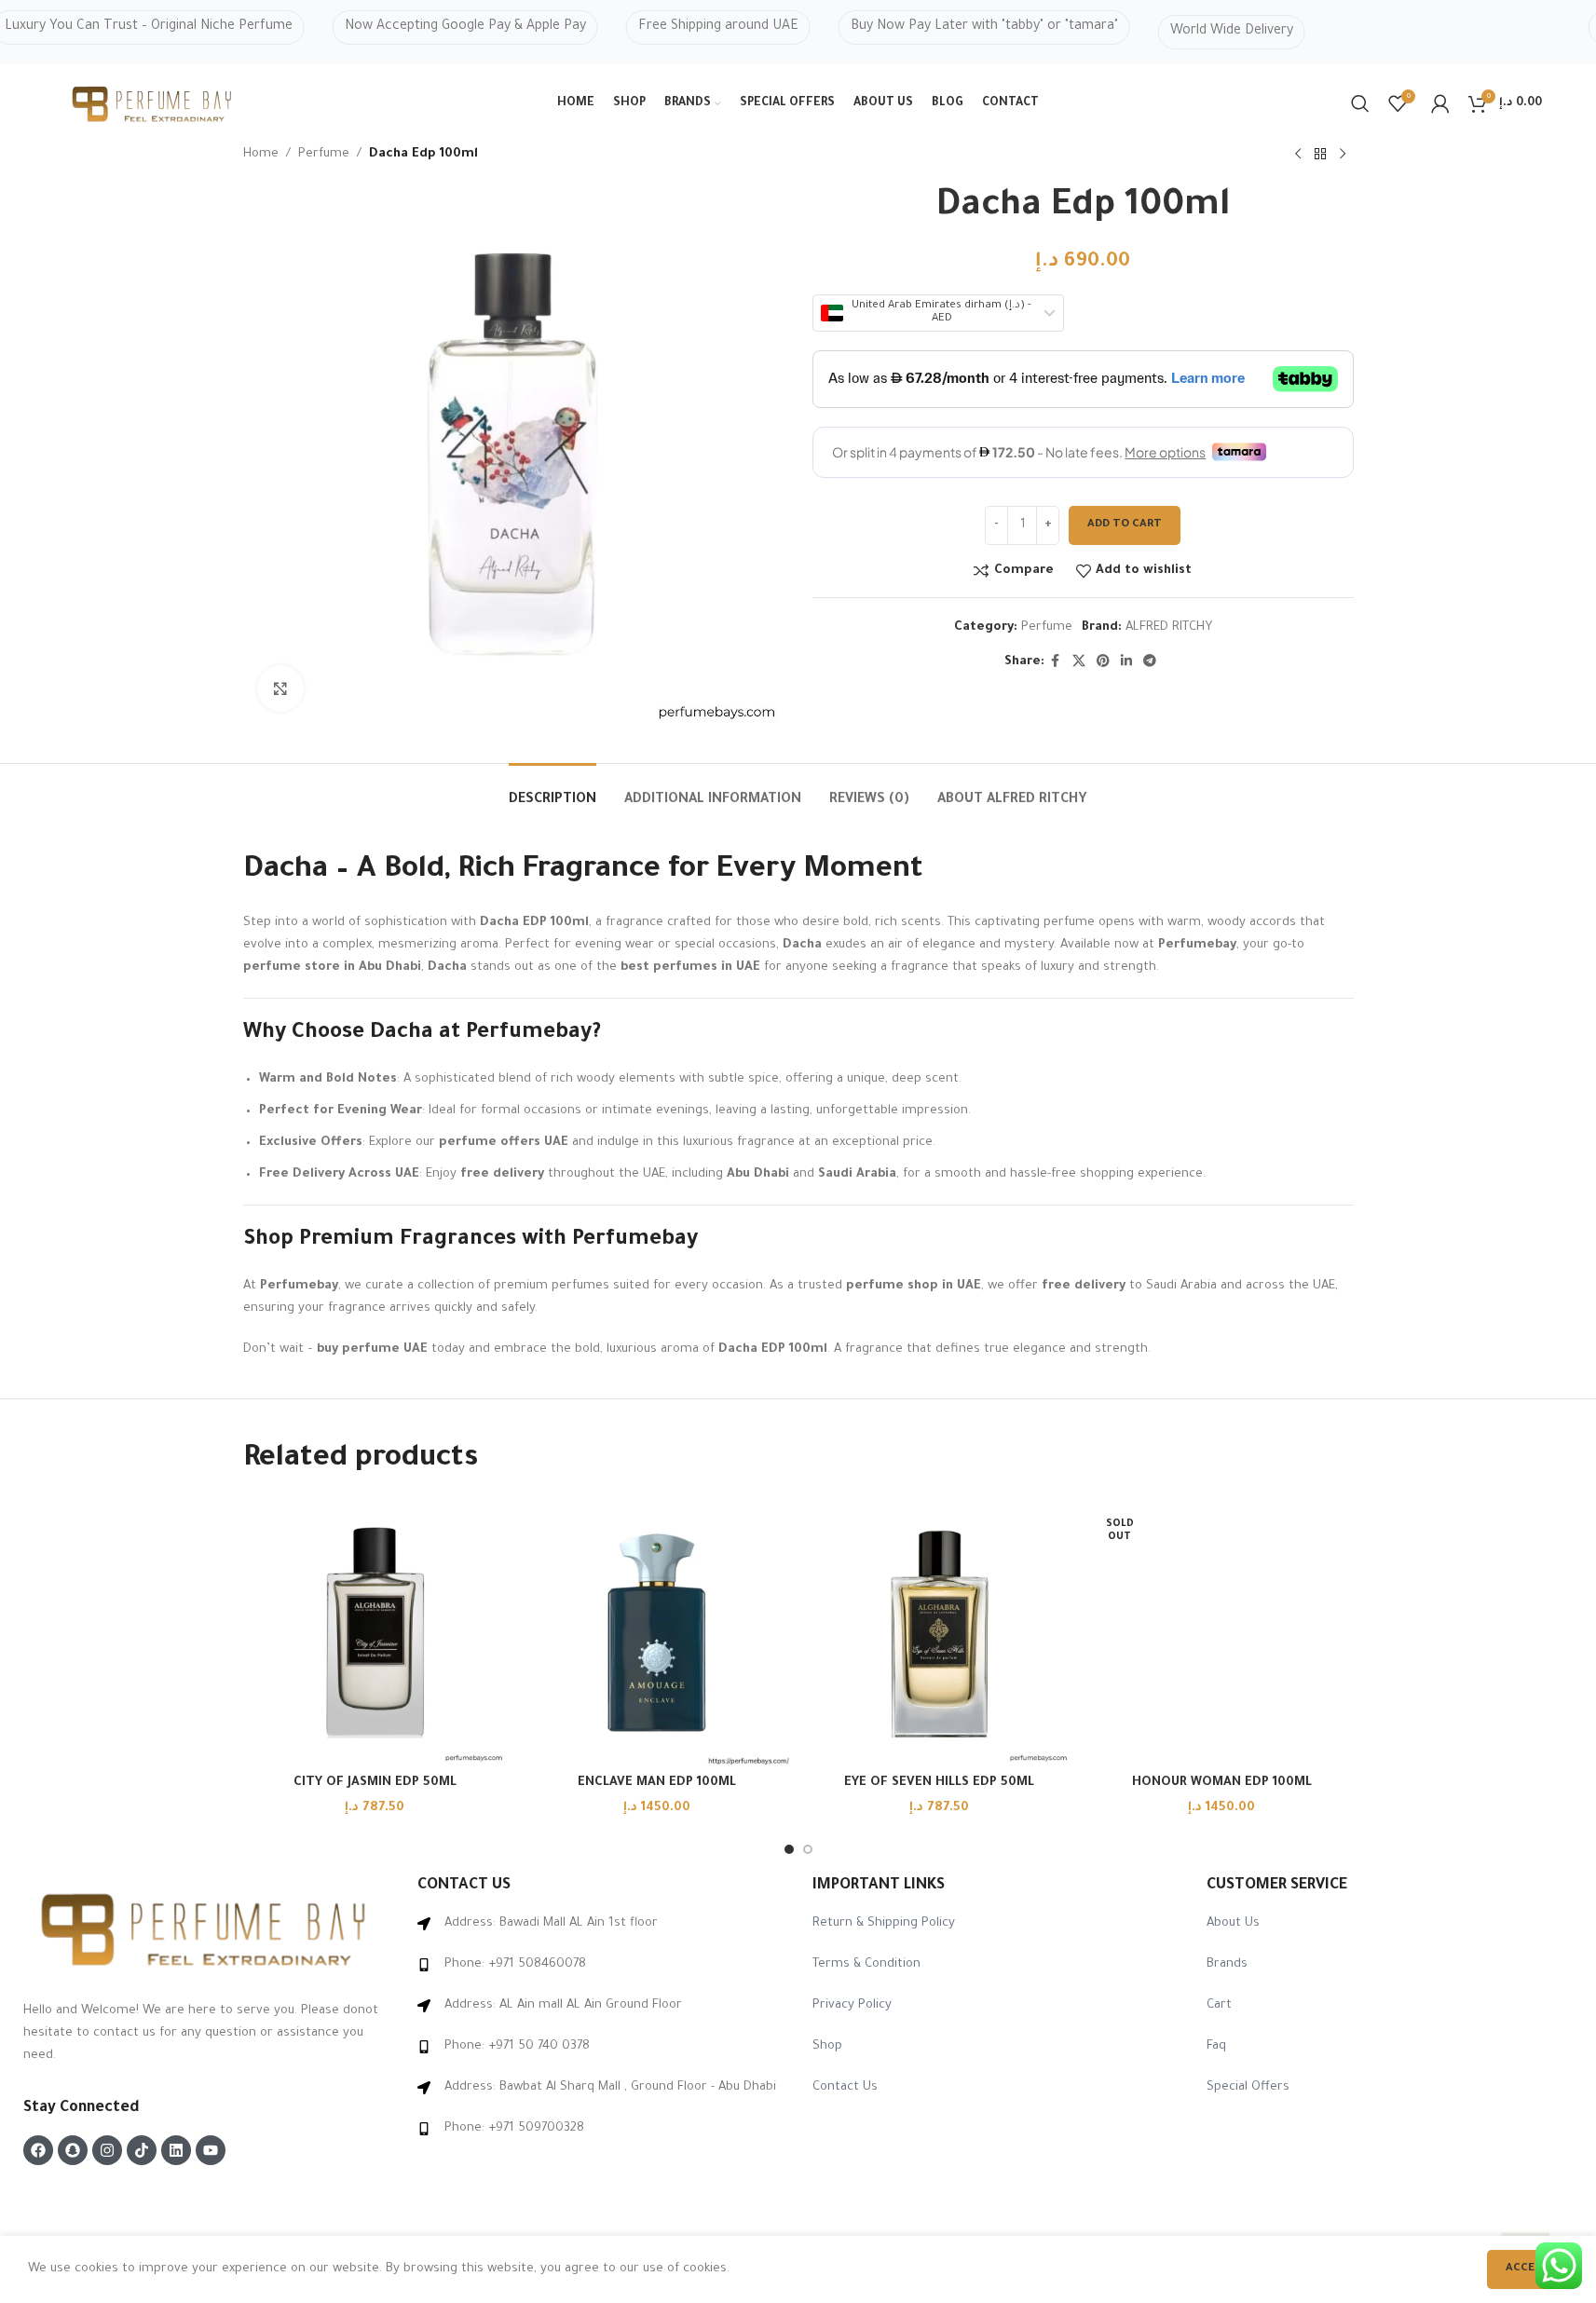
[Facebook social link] (1056, 662)
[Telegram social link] (1150, 662)
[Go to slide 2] (808, 1849)
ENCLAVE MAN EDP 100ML (657, 1783)
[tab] (552, 791)
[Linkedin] (176, 2150)
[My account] (1440, 103)
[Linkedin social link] (1126, 662)
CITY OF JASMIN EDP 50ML (375, 1783)
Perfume (324, 154)
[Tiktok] (142, 2150)
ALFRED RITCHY (1169, 627)
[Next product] (1343, 155)
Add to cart (1125, 525)
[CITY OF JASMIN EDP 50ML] (375, 1633)
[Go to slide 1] (789, 1849)
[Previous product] (1298, 155)
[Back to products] (1320, 155)
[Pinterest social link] (1103, 662)
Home (261, 154)
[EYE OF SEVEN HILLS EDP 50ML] (940, 1633)
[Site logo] (153, 105)
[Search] (1360, 103)
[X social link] (1079, 662)
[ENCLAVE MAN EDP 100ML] (657, 1633)
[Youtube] (211, 2150)
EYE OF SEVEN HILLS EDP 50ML (939, 1783)
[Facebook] (38, 2150)
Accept (1528, 2269)
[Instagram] (107, 2150)
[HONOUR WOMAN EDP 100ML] (1222, 1633)
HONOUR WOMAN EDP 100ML (1222, 1783)
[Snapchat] (73, 2150)
